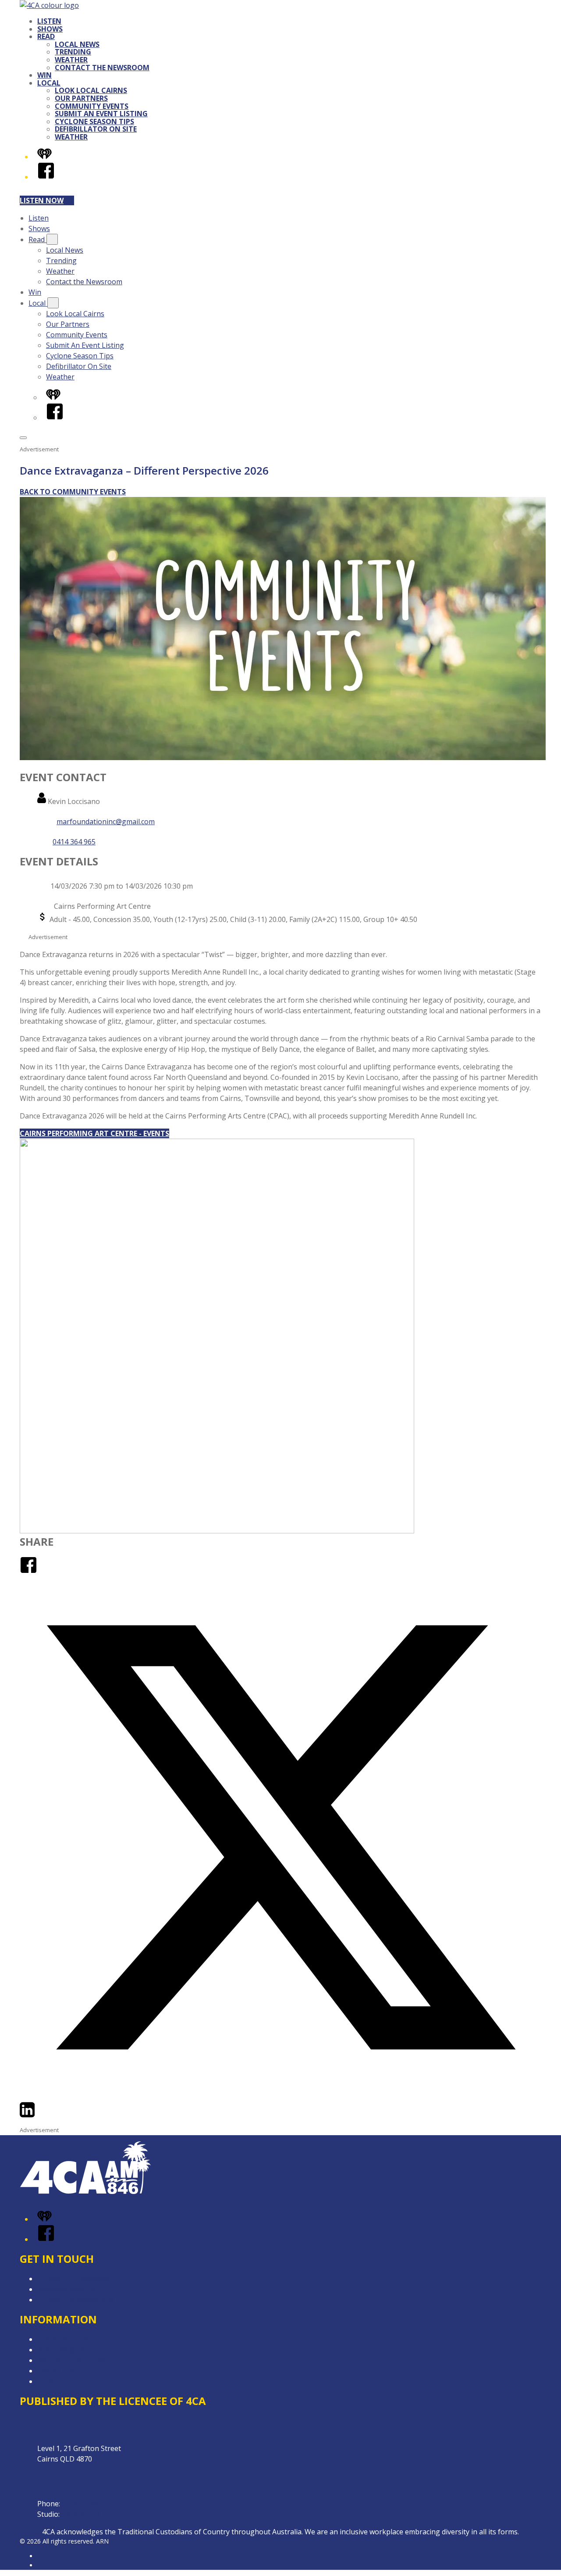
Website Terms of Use (74, 2360)
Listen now (42, 200)
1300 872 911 (83, 2514)
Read (46, 36)
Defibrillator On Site (96, 129)
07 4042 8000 (83, 2504)
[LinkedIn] (27, 2116)
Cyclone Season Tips (94, 121)
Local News (77, 44)
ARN (44, 2556)
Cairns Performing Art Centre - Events (94, 1133)
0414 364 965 (74, 842)
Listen (49, 21)
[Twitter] (280, 2096)
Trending (73, 52)
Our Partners (81, 98)
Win (44, 75)
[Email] (43, 2116)
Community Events (92, 106)
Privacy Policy (59, 2371)
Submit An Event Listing (101, 114)
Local (49, 83)
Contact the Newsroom (102, 68)
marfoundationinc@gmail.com (106, 822)
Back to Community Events (73, 492)
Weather (71, 60)
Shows (50, 29)
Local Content (60, 2381)
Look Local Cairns (91, 90)
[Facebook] (46, 177)
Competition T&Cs (67, 2339)
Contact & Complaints (73, 2279)
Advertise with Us (66, 2289)
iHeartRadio (54, 2565)
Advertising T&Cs (66, 2350)
